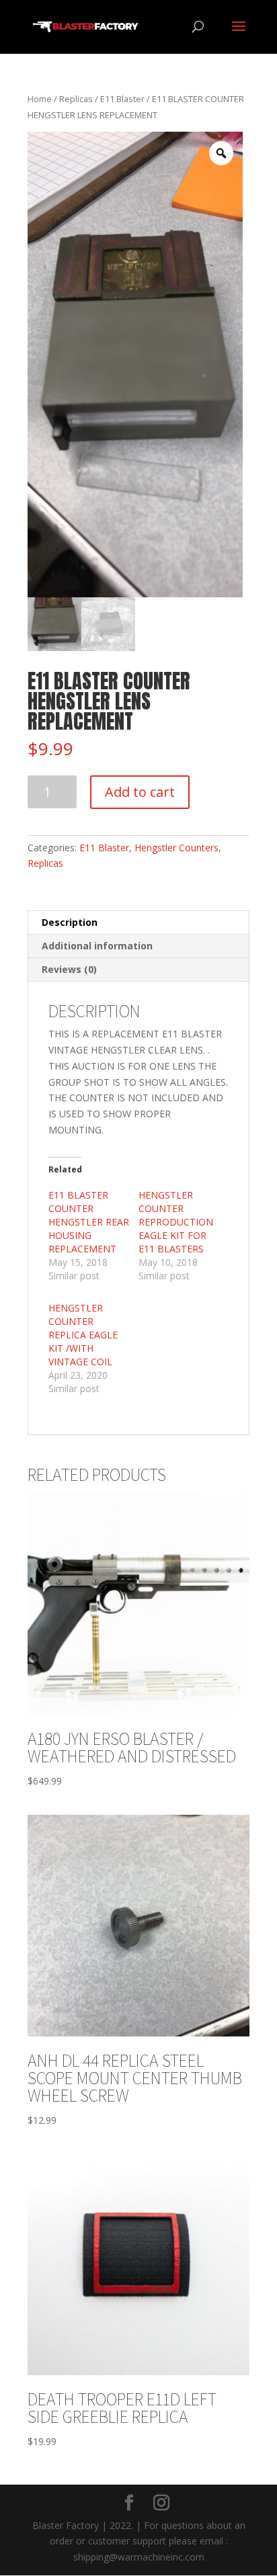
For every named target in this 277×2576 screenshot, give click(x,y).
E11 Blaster (122, 99)
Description (70, 922)
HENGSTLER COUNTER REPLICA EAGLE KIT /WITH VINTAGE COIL (83, 1335)
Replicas (76, 99)
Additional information (97, 946)
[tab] (138, 923)
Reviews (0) (69, 969)
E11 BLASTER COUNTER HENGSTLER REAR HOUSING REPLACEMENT (89, 1222)
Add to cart (140, 792)
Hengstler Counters (176, 848)
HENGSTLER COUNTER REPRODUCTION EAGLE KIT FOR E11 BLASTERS (176, 1222)
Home (40, 99)
